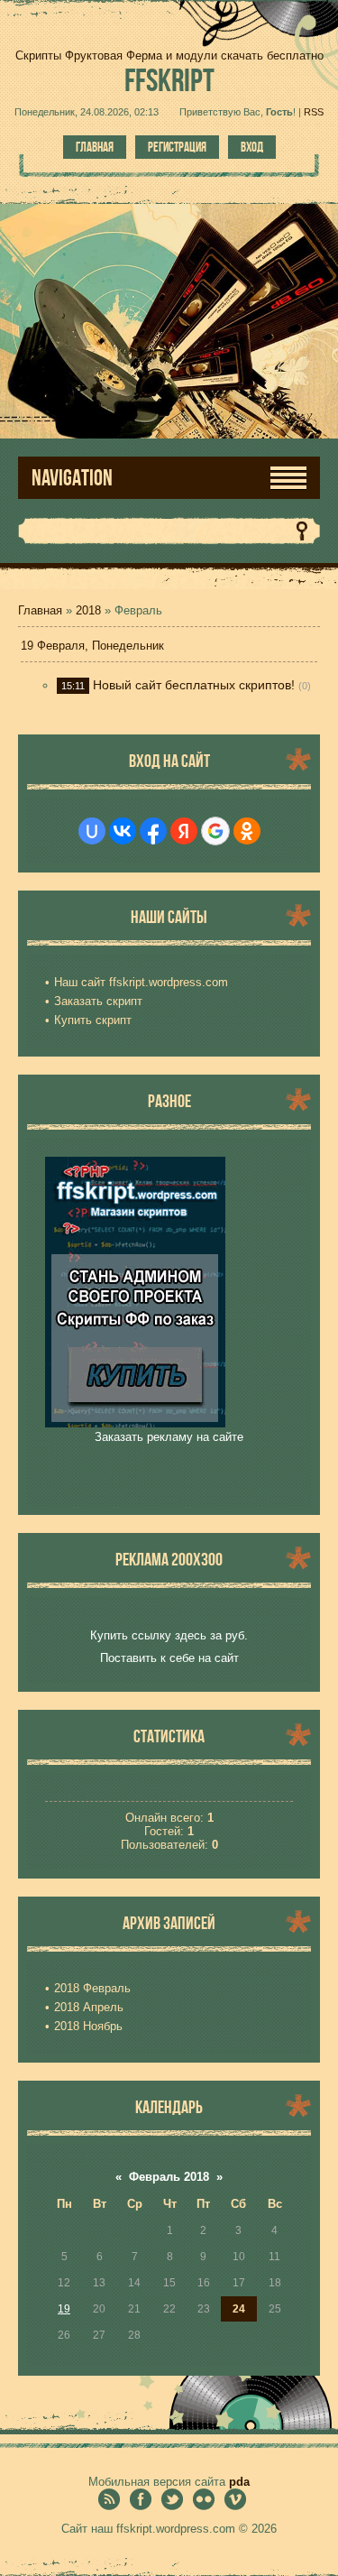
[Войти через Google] (215, 831)
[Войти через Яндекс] (184, 831)
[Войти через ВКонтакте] (123, 831)
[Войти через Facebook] (153, 831)
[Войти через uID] (92, 831)
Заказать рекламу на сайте (169, 1437)
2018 (88, 610)
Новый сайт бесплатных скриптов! (194, 685)
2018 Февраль (92, 1988)
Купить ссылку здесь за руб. (169, 1635)
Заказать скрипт (98, 1001)
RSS (314, 112)
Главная (95, 147)
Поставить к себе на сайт (169, 1658)
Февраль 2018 (169, 2177)
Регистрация (177, 147)
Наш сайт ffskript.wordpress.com (141, 982)
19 (64, 2309)
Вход (252, 147)
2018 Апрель (89, 2007)
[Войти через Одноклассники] (247, 831)
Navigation (72, 478)
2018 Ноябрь (88, 2026)
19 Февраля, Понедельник (92, 646)
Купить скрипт (93, 1020)
